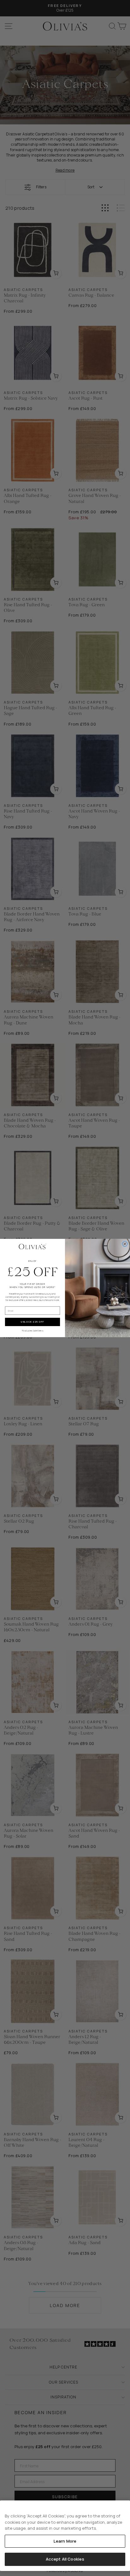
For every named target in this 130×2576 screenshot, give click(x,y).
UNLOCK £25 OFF (32, 1322)
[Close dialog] (125, 1244)
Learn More (65, 2541)
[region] (65, 2536)
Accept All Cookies (65, 2559)
